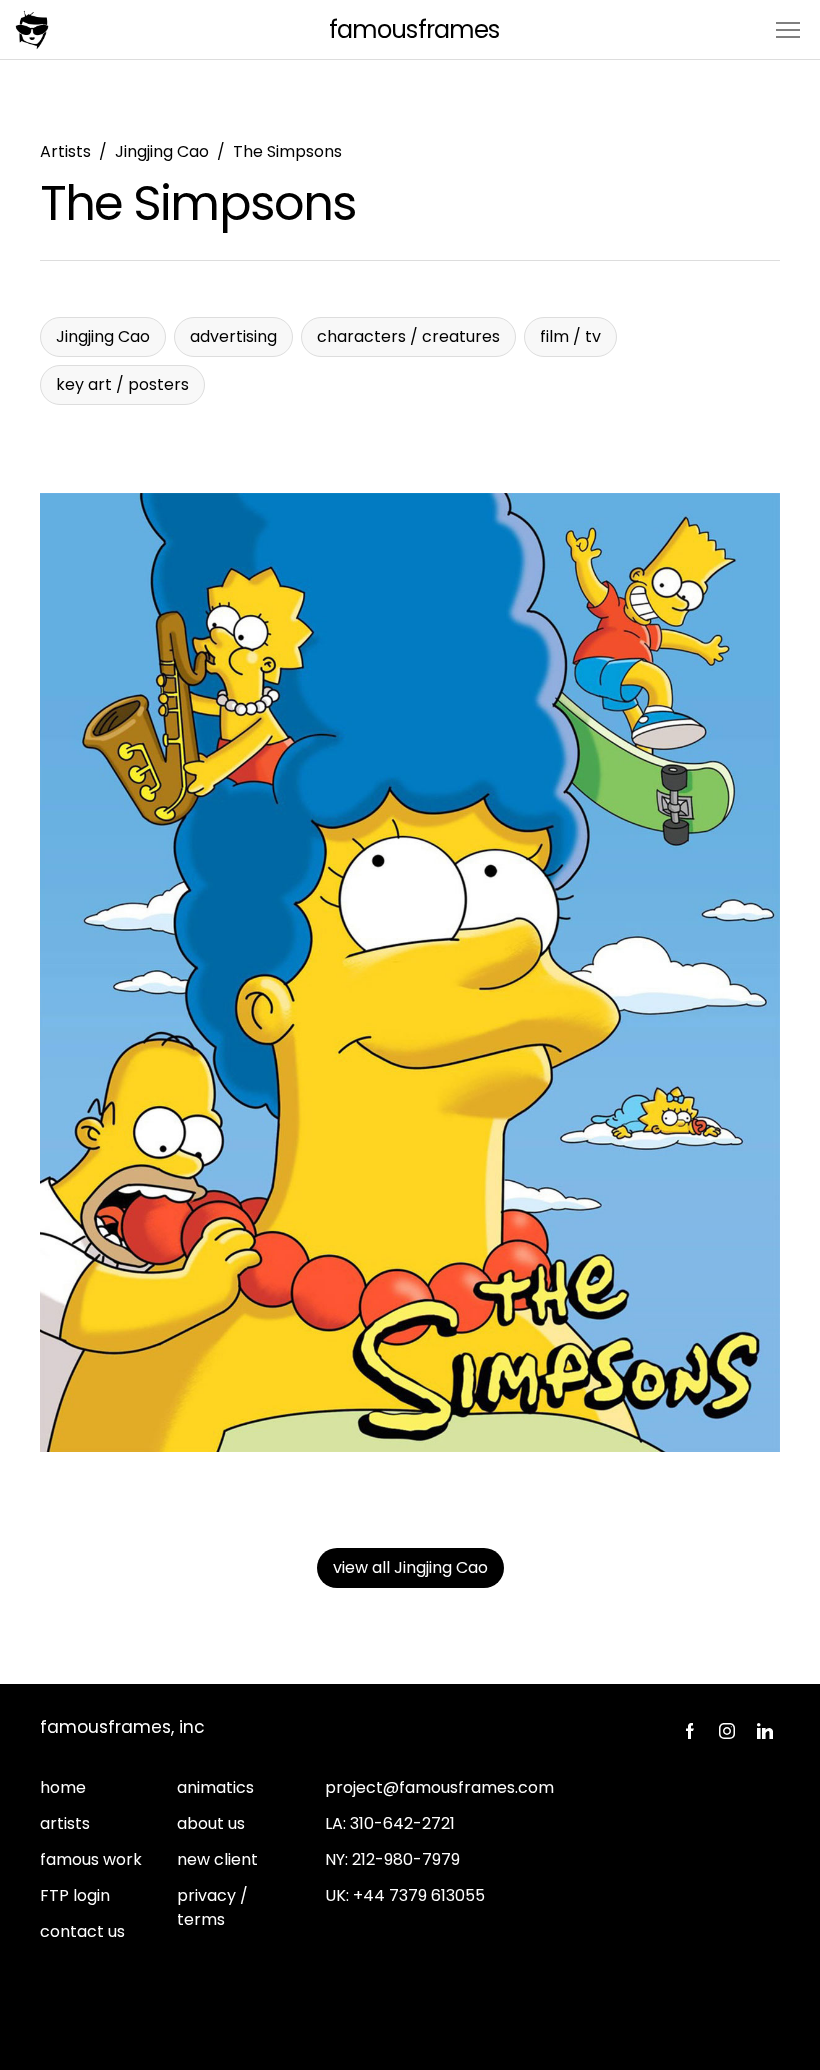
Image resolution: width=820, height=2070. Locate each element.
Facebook (689, 1731)
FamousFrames (413, 29)
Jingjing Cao (162, 151)
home (63, 1787)
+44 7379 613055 (419, 1895)
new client (217, 1859)
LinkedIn (765, 1731)
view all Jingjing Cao (410, 1567)
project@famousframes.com (439, 1787)
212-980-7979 (406, 1859)
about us (211, 1823)
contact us (82, 1931)
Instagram (727, 1731)
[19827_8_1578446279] (410, 972)
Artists (65, 151)
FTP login (75, 1895)
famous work (91, 1859)
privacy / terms (212, 1907)
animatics (215, 1787)
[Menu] (788, 28)
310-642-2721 (402, 1823)
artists (65, 1823)
